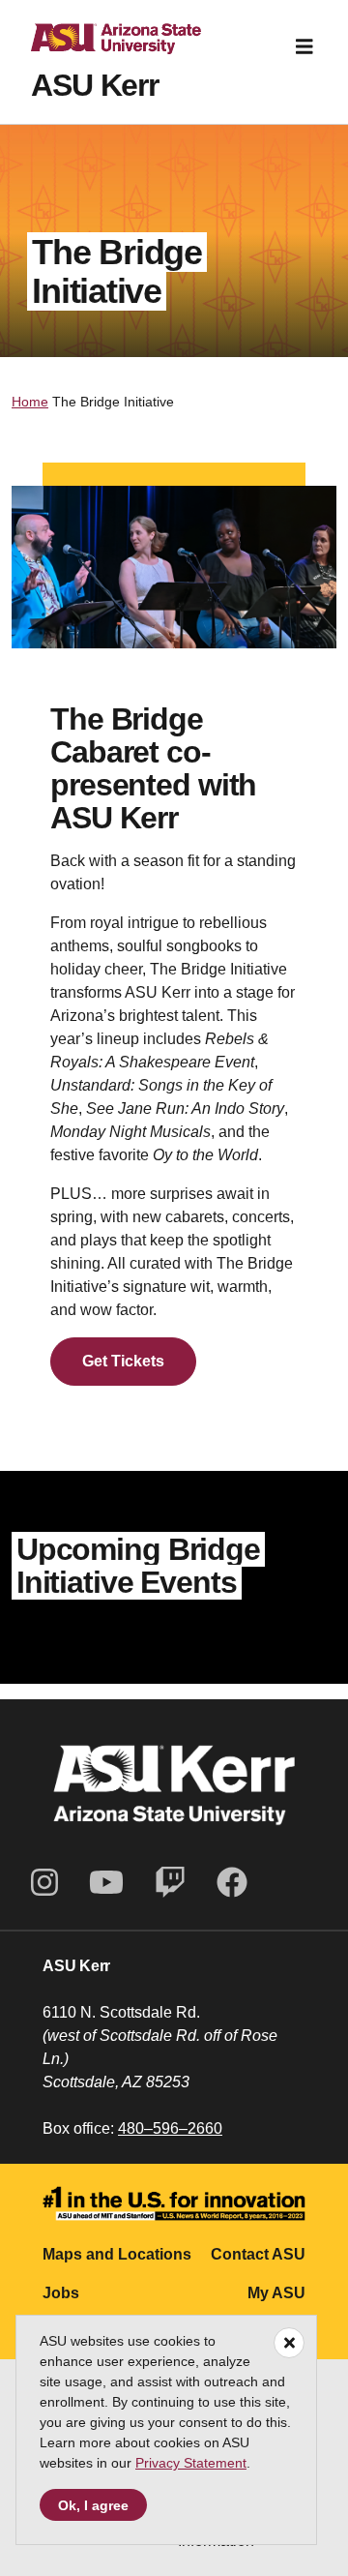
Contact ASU (258, 2254)
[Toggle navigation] (304, 46)
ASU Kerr (95, 85)
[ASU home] (101, 46)
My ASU (276, 2293)
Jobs (61, 2293)
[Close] (289, 2343)
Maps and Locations (117, 2254)
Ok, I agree (93, 2505)
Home (30, 402)
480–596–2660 (170, 2128)
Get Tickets (123, 1361)
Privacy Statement (191, 2463)
